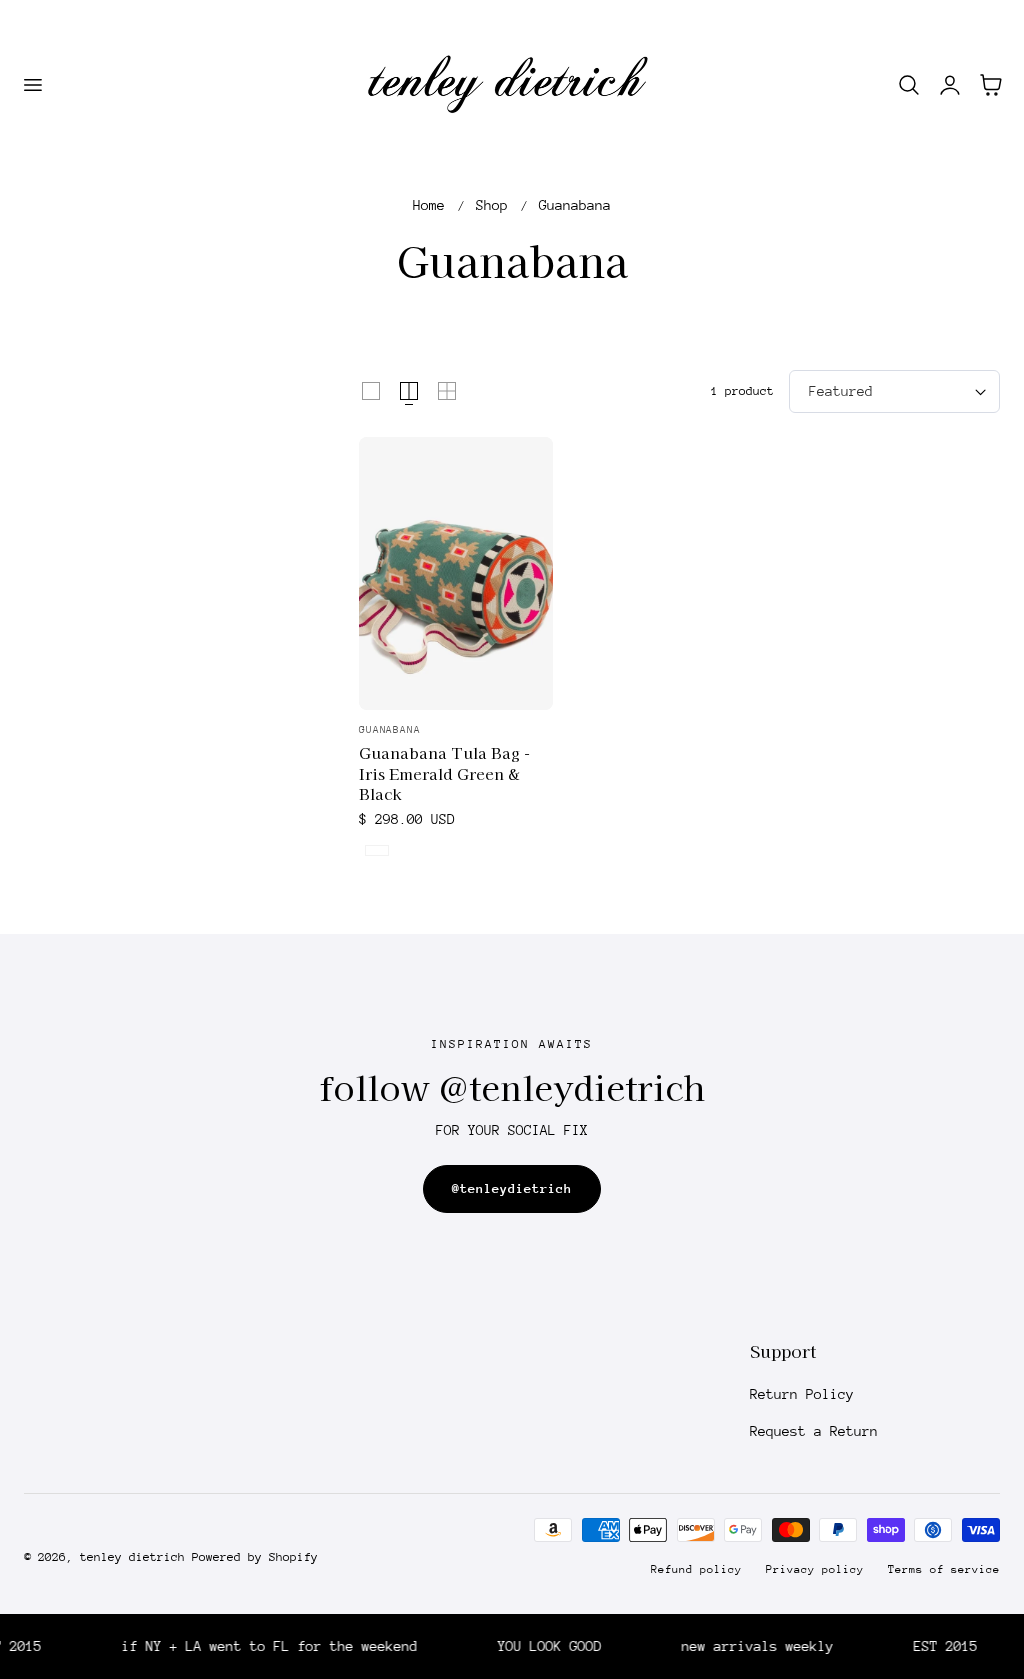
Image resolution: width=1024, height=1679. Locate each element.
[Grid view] (371, 391)
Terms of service (944, 1569)
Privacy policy (815, 1569)
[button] (32, 85)
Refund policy (696, 1569)
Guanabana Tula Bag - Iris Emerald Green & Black (444, 773)
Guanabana (575, 205)
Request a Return (814, 1431)
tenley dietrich (132, 1557)
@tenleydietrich (512, 1188)
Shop (492, 205)
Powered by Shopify (255, 1557)
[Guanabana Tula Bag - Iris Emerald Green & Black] (456, 573)
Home (429, 205)
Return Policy (802, 1394)
